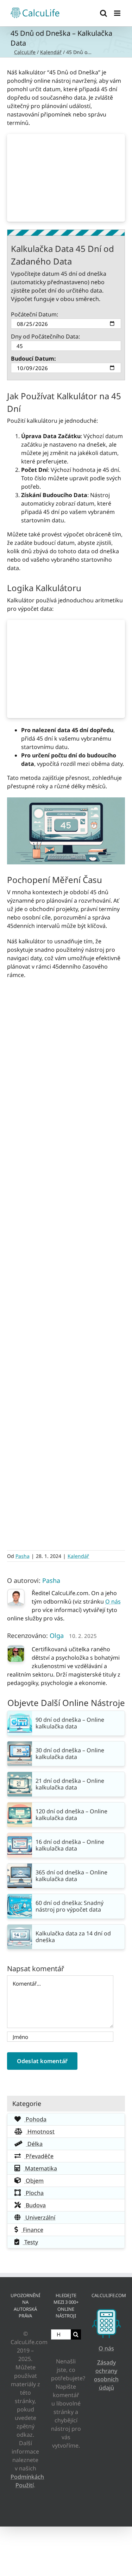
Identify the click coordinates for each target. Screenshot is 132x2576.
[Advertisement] (66, 178)
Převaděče (39, 2156)
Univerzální (40, 2217)
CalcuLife (25, 52)
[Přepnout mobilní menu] (118, 13)
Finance (32, 2230)
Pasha (23, 1556)
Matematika (40, 2168)
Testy (30, 2242)
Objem (34, 2181)
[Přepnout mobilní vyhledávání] (103, 13)
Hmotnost (40, 2132)
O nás (113, 1601)
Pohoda (35, 2119)
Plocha (34, 2193)
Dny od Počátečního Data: (45, 336)
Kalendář (51, 52)
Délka (34, 2144)
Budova (35, 2205)
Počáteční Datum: (34, 314)
